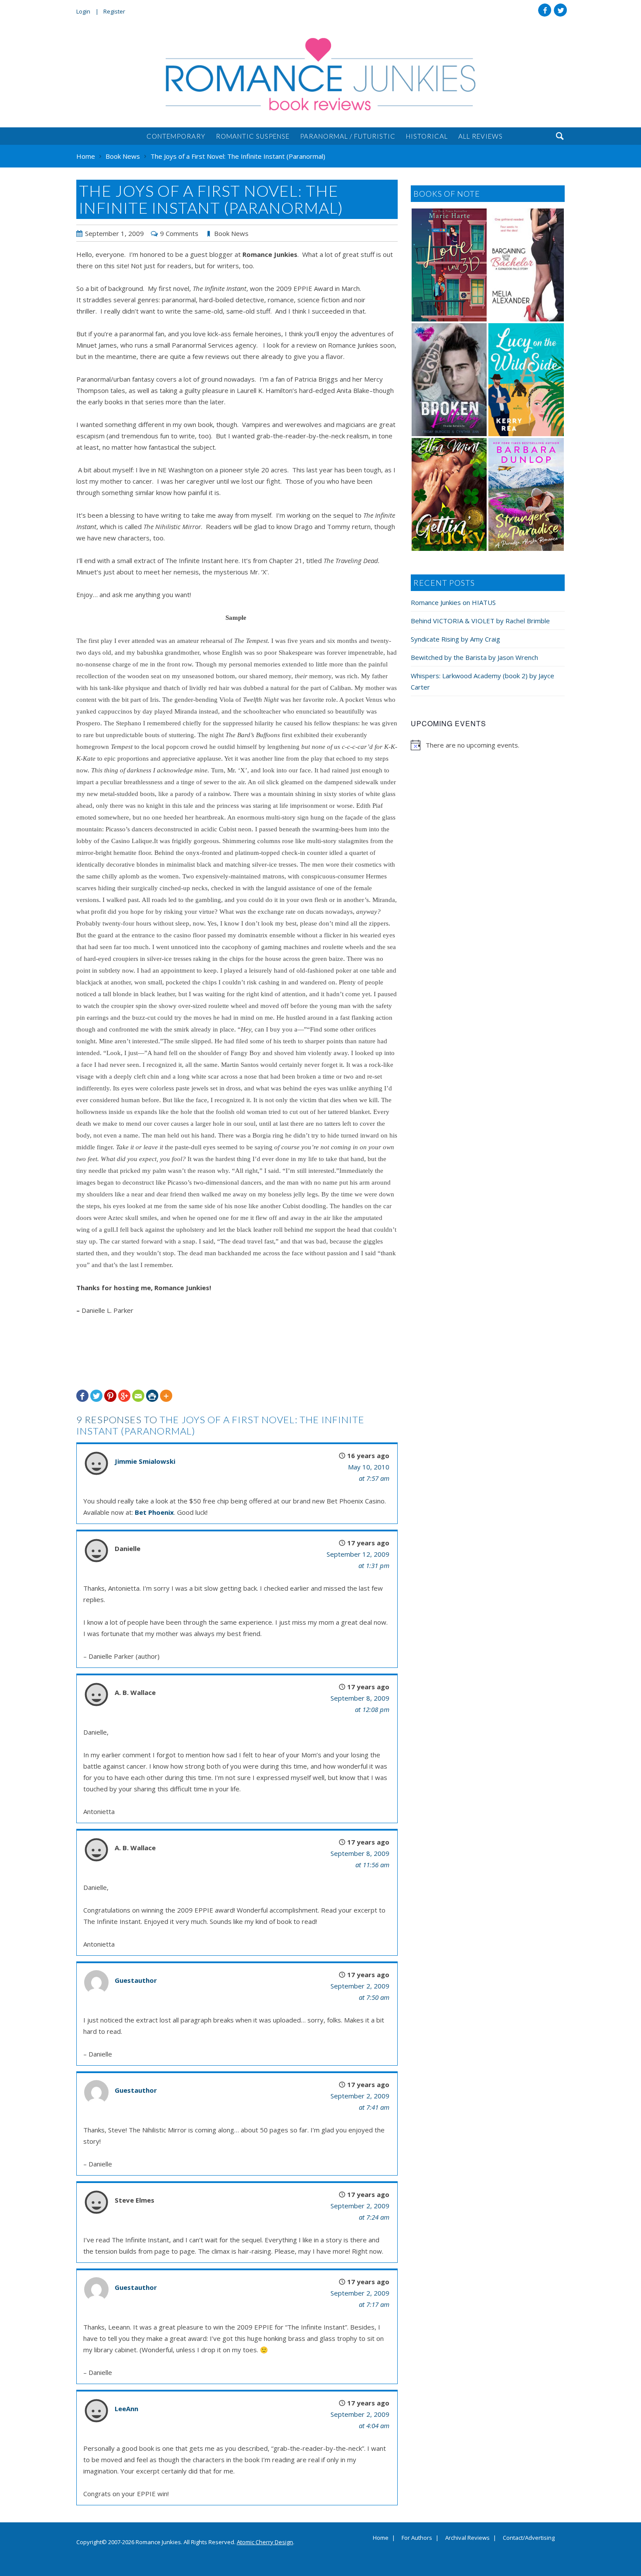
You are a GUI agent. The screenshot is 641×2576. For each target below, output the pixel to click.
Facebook (545, 10)
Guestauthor (136, 1980)
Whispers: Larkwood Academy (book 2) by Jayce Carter (482, 681)
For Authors (417, 2538)
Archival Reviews (467, 2538)
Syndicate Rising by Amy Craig (455, 639)
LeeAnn (126, 2409)
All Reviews (481, 136)
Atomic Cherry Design (265, 2542)
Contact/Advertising (529, 2538)
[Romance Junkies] (320, 74)
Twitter (560, 10)
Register (114, 11)
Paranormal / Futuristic (348, 136)
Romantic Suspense (253, 136)
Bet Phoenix (154, 1512)
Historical (427, 136)
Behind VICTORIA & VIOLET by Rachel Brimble (480, 621)
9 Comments (179, 233)
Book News (231, 233)
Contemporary (176, 136)
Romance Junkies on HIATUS (453, 602)
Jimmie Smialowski (145, 1461)
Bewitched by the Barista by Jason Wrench (474, 657)
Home (381, 2538)
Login (83, 11)
